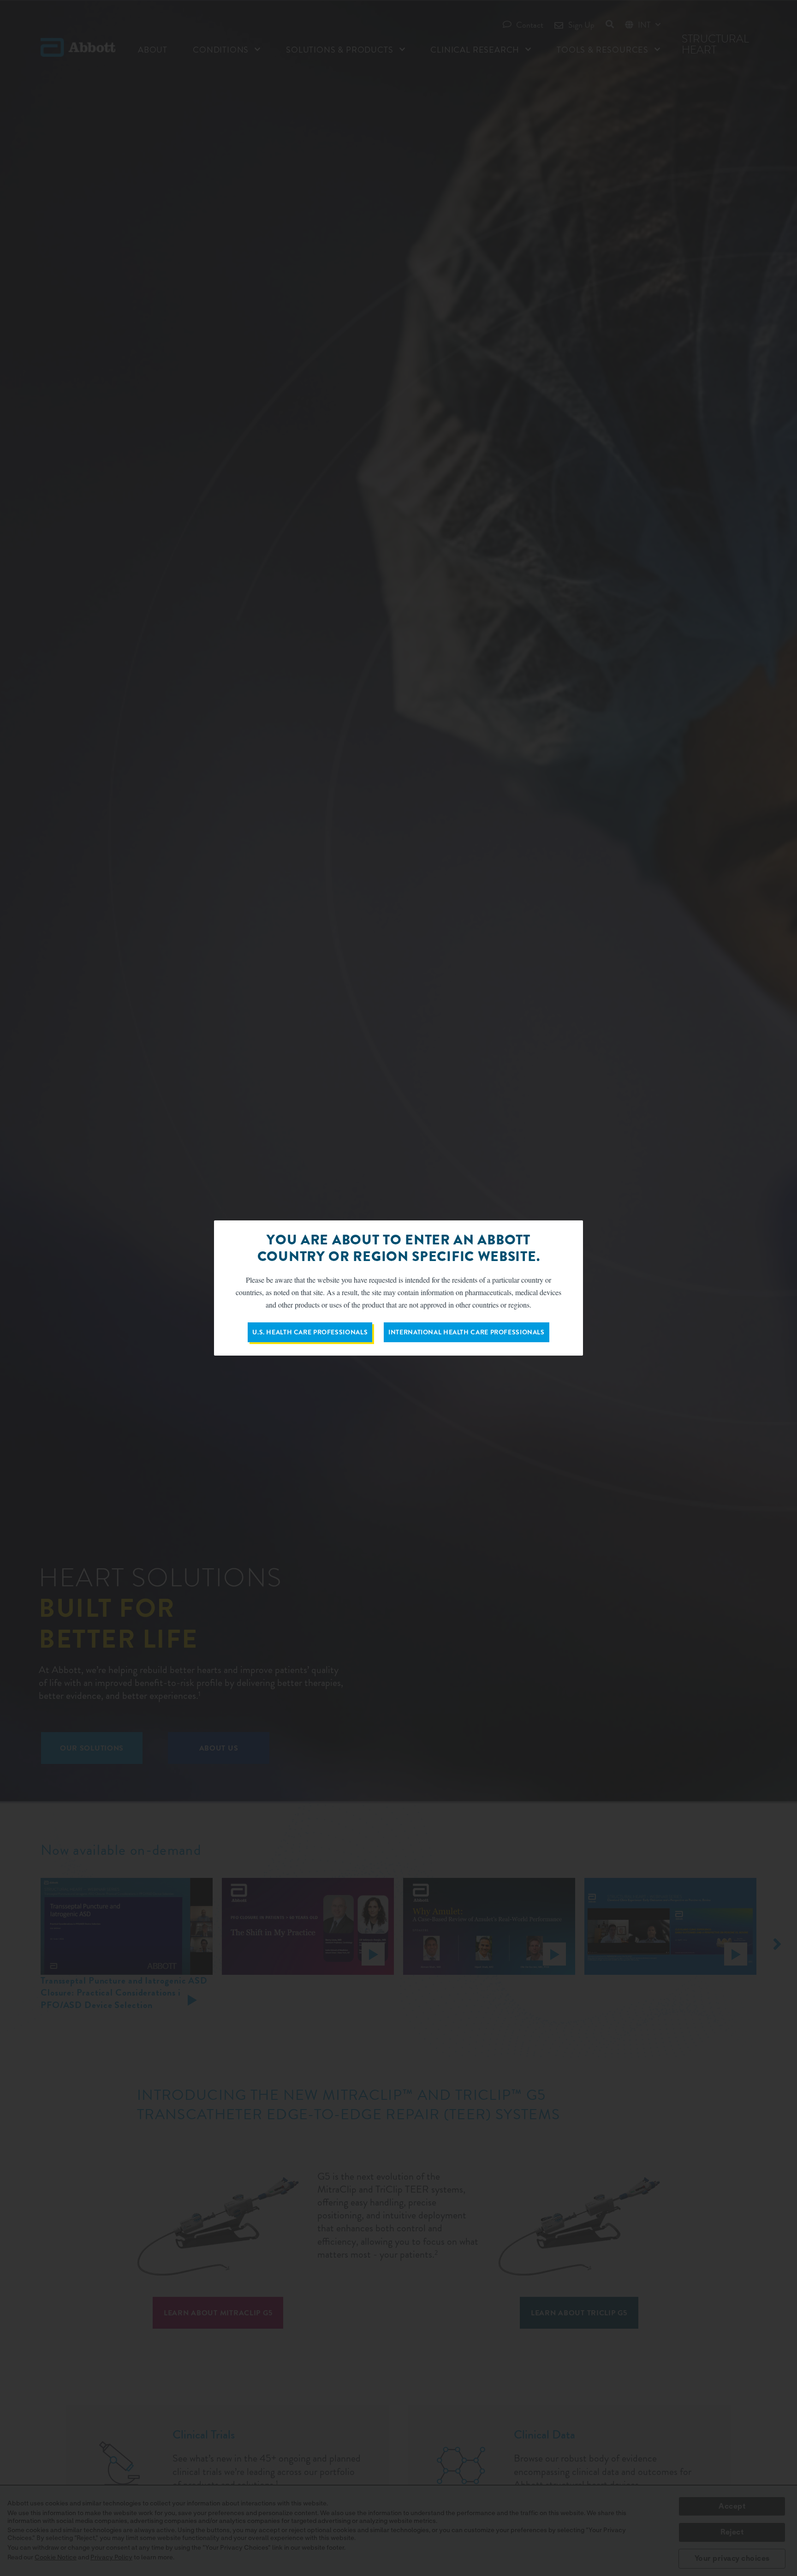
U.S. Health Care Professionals (310, 1332)
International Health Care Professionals (467, 1332)
